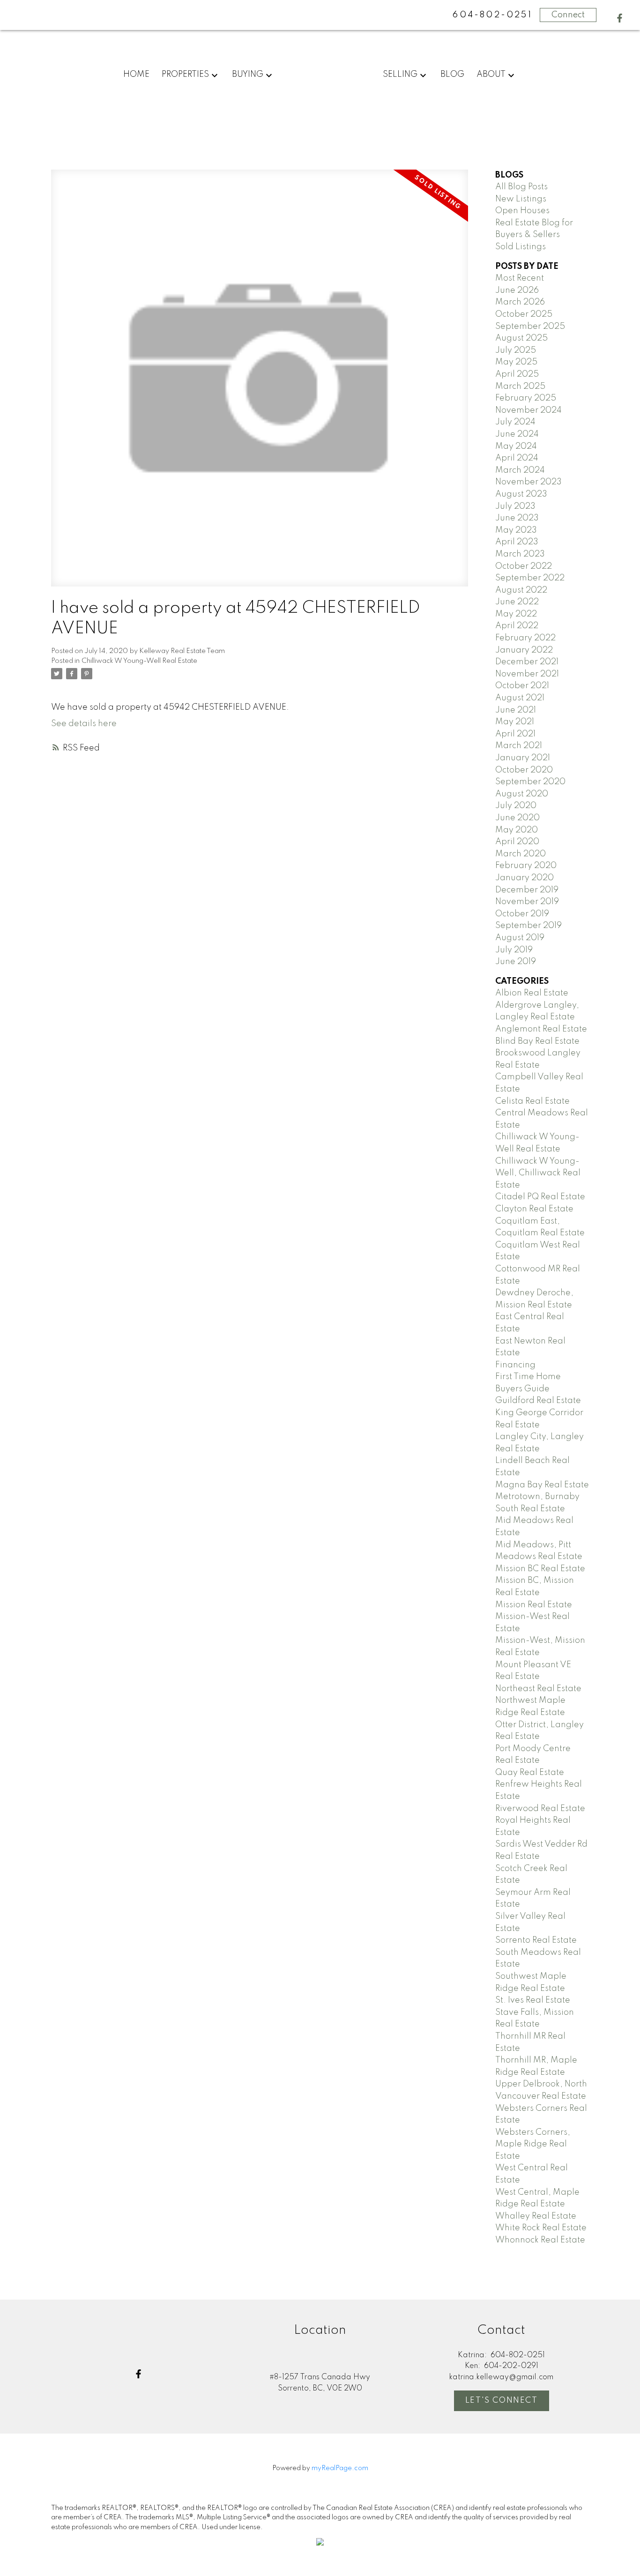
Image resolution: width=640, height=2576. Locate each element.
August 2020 (522, 794)
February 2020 (526, 866)
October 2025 (524, 314)
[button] (620, 18)
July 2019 (514, 950)
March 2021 (519, 746)
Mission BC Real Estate (540, 1569)
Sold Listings (521, 247)
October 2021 (522, 686)
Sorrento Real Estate (536, 1940)
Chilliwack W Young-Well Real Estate (139, 661)
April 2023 (517, 542)
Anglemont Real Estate (541, 1029)
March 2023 (520, 554)
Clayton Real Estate (534, 1209)
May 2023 (516, 530)
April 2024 (517, 458)
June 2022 (517, 602)
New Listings (521, 199)
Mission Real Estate (534, 1605)
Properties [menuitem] (185, 74)
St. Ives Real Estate (533, 2000)
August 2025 (521, 338)
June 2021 (516, 710)
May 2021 (515, 722)
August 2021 (520, 698)
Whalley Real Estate (536, 2216)
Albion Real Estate (532, 993)
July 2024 (515, 422)
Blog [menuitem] (452, 74)
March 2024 (520, 470)
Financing (515, 1365)
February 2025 (526, 398)
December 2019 (527, 890)
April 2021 (515, 734)
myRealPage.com (340, 2468)
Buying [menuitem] (248, 74)
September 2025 (530, 327)
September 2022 (530, 578)
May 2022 (516, 614)
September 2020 (530, 782)
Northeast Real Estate (538, 1689)
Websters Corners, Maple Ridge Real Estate (533, 2144)
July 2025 (516, 350)
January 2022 (524, 650)
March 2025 (520, 386)
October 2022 (524, 566)
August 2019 (520, 938)
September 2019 (528, 926)
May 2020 (517, 830)
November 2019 (527, 902)
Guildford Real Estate (538, 1401)
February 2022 (525, 638)
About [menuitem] (491, 74)
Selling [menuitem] (400, 74)
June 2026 (517, 290)
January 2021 (523, 758)
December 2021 (527, 662)
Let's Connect (502, 2401)
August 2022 (521, 590)
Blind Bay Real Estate (537, 1041)
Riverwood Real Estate (540, 1809)
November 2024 (528, 410)
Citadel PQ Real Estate (540, 1197)
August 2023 (521, 494)
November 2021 (527, 674)
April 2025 (517, 374)
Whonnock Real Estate (540, 2240)
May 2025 (516, 362)
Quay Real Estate (530, 1773)
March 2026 (520, 302)
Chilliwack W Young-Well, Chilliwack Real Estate (538, 1173)
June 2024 (517, 434)
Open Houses (522, 211)
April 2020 (517, 842)
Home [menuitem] (136, 74)
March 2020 (521, 854)
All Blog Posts (521, 187)
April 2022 (517, 626)
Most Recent (520, 278)
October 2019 (522, 914)
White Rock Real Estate (541, 2228)
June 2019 (516, 962)
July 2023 (515, 506)
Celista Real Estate (532, 1101)
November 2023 (528, 482)
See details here (84, 724)
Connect (568, 15)
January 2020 (525, 878)
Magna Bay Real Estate (542, 1485)
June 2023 (517, 518)
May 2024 (516, 446)
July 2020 (516, 806)
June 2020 (517, 818)
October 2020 (524, 770)
